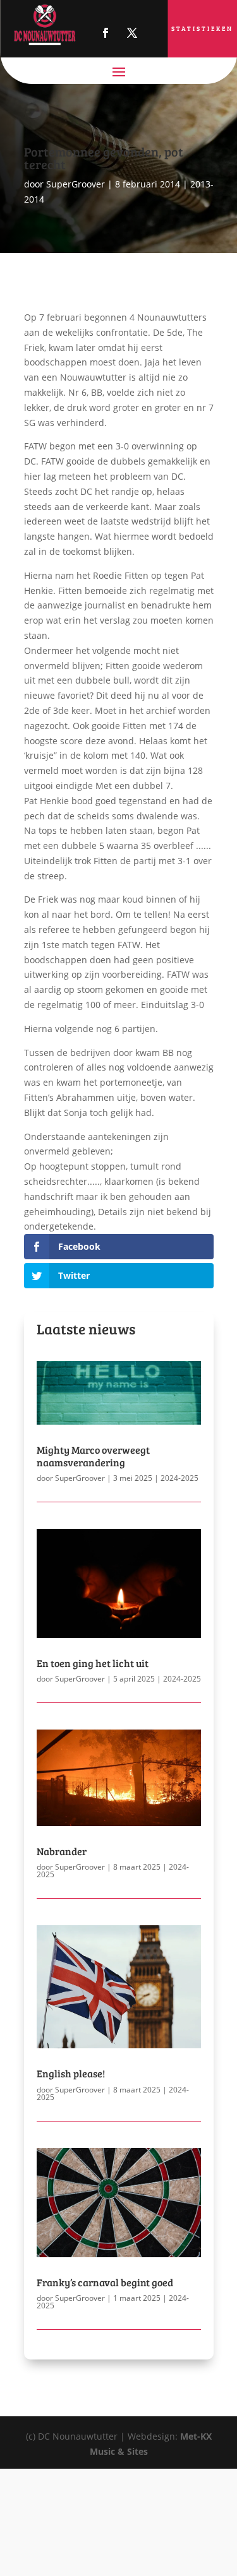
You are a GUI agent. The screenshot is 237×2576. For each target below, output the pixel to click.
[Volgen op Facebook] (106, 33)
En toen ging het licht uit (93, 1663)
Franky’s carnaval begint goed (105, 2282)
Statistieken (202, 28)
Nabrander (62, 1851)
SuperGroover (76, 184)
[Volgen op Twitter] (132, 33)
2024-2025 (179, 1478)
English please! (71, 2073)
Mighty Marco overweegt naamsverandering (93, 1456)
